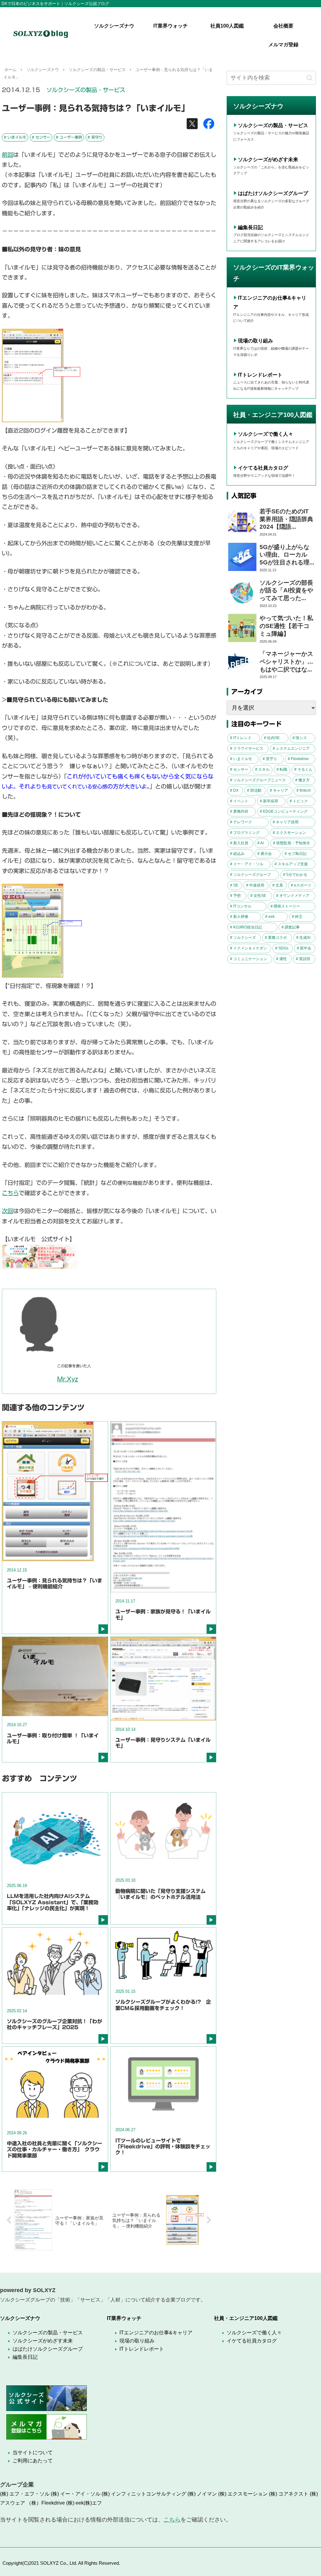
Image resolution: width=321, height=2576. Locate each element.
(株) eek (75, 2503)
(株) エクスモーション (243, 2494)
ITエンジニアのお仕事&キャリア (156, 2333)
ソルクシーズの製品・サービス (86, 90)
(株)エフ (93, 2503)
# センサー (41, 137)
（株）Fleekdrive (46, 2503)
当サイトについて (33, 2453)
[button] (310, 78)
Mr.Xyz (68, 1379)
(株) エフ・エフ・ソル (25, 2494)
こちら (10, 1193)
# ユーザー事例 (69, 137)
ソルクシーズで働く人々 (266, 434)
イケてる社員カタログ (263, 468)
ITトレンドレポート (260, 375)
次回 (8, 1211)
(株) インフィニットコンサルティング (144, 2494)
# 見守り (95, 137)
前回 (8, 155)
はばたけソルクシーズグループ (273, 193)
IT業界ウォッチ (124, 2318)
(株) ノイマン (202, 2494)
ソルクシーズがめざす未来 (268, 159)
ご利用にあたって (33, 2461)
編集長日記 (250, 227)
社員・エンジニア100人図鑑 (246, 2318)
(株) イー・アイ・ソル (76, 2494)
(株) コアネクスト (289, 2494)
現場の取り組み (255, 341)
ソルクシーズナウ (20, 2318)
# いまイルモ (15, 137)
